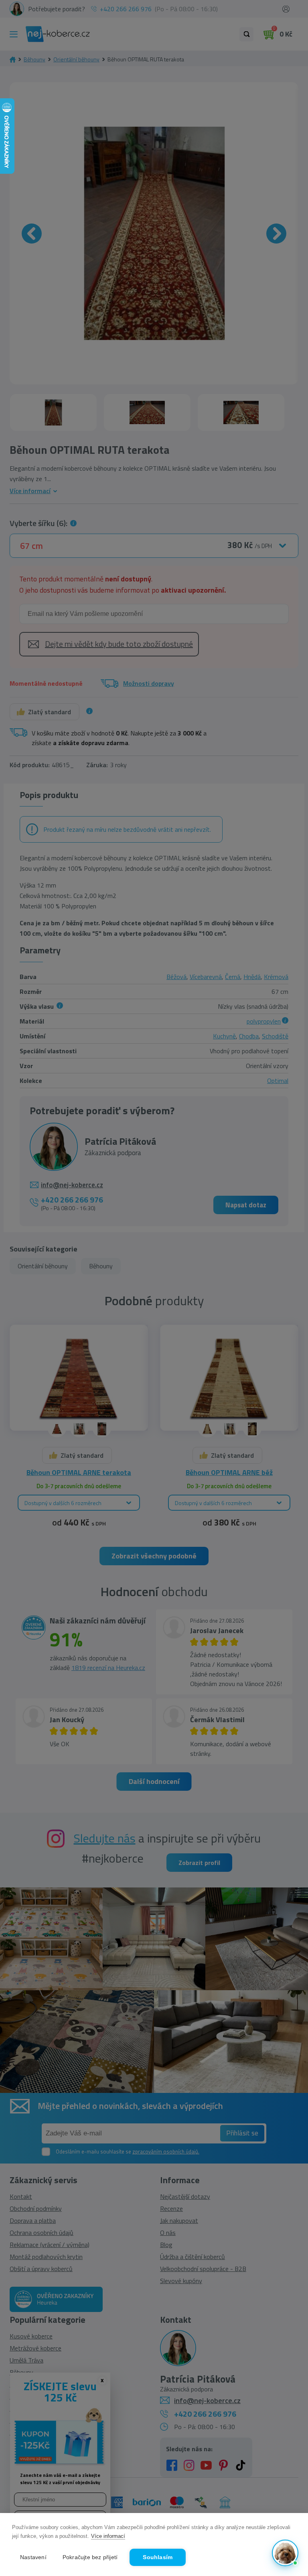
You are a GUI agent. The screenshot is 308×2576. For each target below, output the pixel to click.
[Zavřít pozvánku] (289, 2465)
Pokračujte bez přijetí (90, 2557)
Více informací (108, 2536)
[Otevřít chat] (285, 2553)
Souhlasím (158, 2557)
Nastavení (33, 2557)
